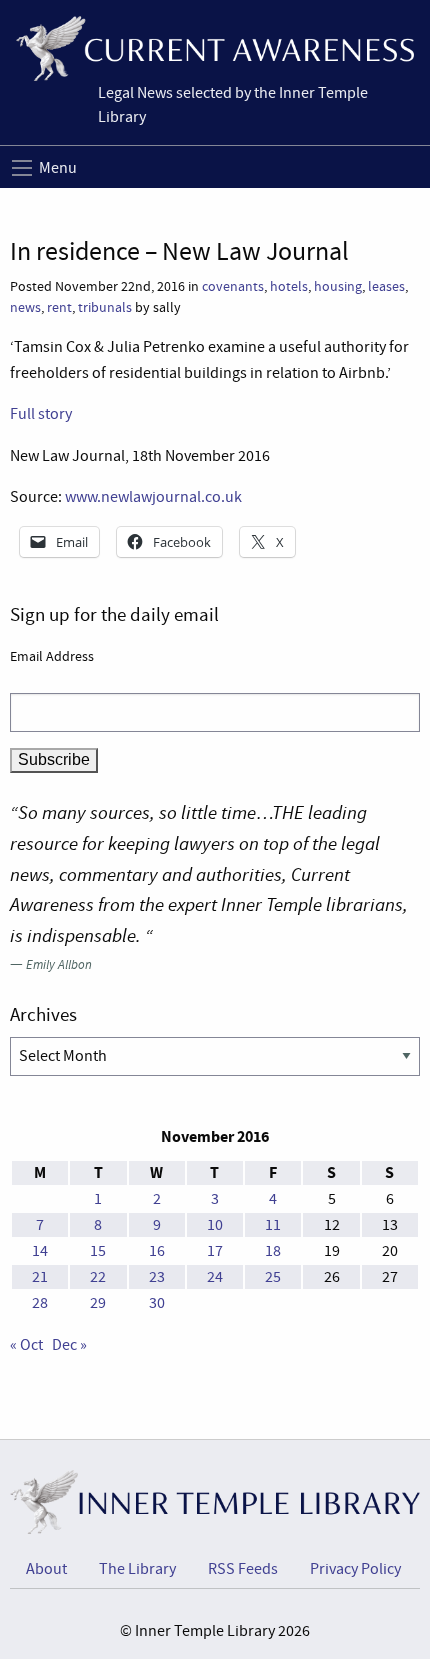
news (25, 307)
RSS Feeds (243, 1569)
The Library (137, 1569)
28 (40, 1303)
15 (98, 1251)
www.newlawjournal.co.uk (153, 497)
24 (215, 1277)
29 (98, 1303)
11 (273, 1225)
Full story (41, 414)
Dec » (69, 1345)
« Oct (26, 1345)
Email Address (52, 656)
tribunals (105, 307)
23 (157, 1277)
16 (157, 1251)
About (46, 1569)
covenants (233, 286)
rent (59, 307)
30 (157, 1303)
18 (273, 1251)
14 (40, 1251)
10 (215, 1225)
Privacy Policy (355, 1569)
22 (98, 1277)
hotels (289, 286)
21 (40, 1277)
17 (215, 1251)
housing (338, 286)
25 (273, 1277)
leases (386, 286)
